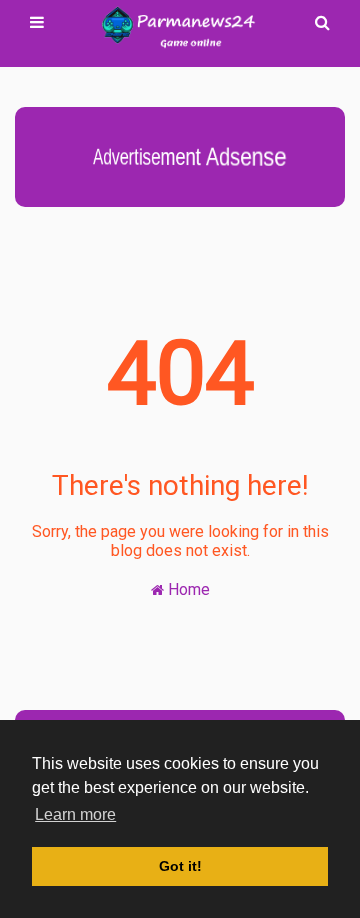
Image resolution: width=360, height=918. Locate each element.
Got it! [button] (180, 866)
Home (187, 589)
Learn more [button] (75, 814)
